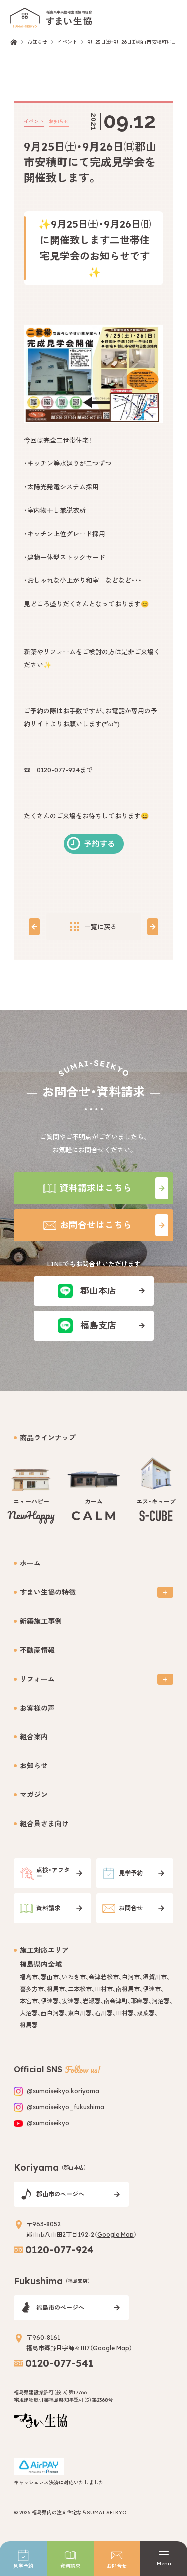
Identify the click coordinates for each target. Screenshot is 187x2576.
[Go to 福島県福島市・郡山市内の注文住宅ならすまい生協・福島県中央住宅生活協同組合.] (14, 42)
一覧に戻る (100, 927)
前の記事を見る (35, 927)
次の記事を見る (152, 927)
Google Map (115, 2235)
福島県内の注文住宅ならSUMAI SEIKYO (79, 2512)
